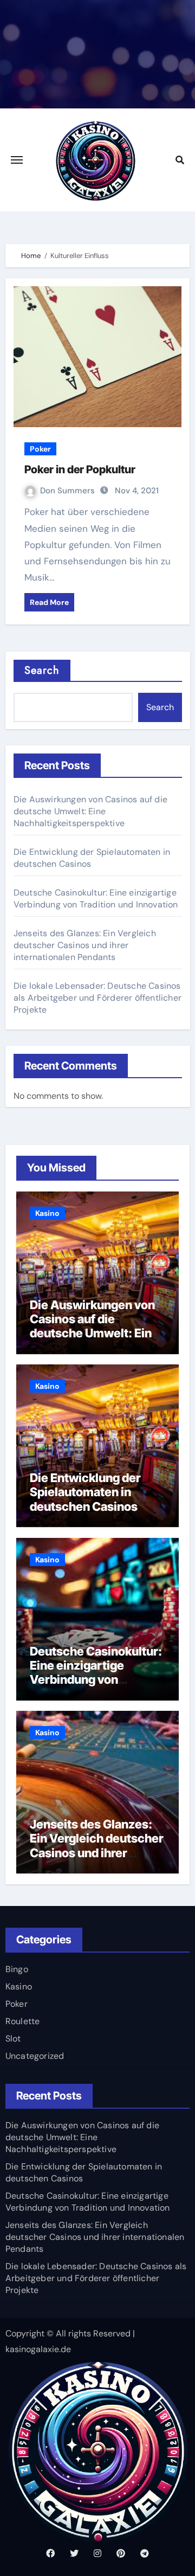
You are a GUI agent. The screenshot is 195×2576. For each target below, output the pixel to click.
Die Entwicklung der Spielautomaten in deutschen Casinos (85, 1492)
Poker (40, 449)
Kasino (47, 1213)
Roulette (23, 2021)
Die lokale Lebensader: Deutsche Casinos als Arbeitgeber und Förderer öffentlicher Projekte (97, 998)
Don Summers (67, 491)
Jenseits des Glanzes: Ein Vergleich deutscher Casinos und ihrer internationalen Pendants (85, 945)
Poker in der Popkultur (80, 469)
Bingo (17, 1969)
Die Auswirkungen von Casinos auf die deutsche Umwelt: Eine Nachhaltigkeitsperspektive (90, 811)
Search (42, 670)
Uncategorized (35, 2056)
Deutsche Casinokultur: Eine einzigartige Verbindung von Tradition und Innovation (96, 899)
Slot (13, 2039)
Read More (49, 602)
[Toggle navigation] (17, 160)
